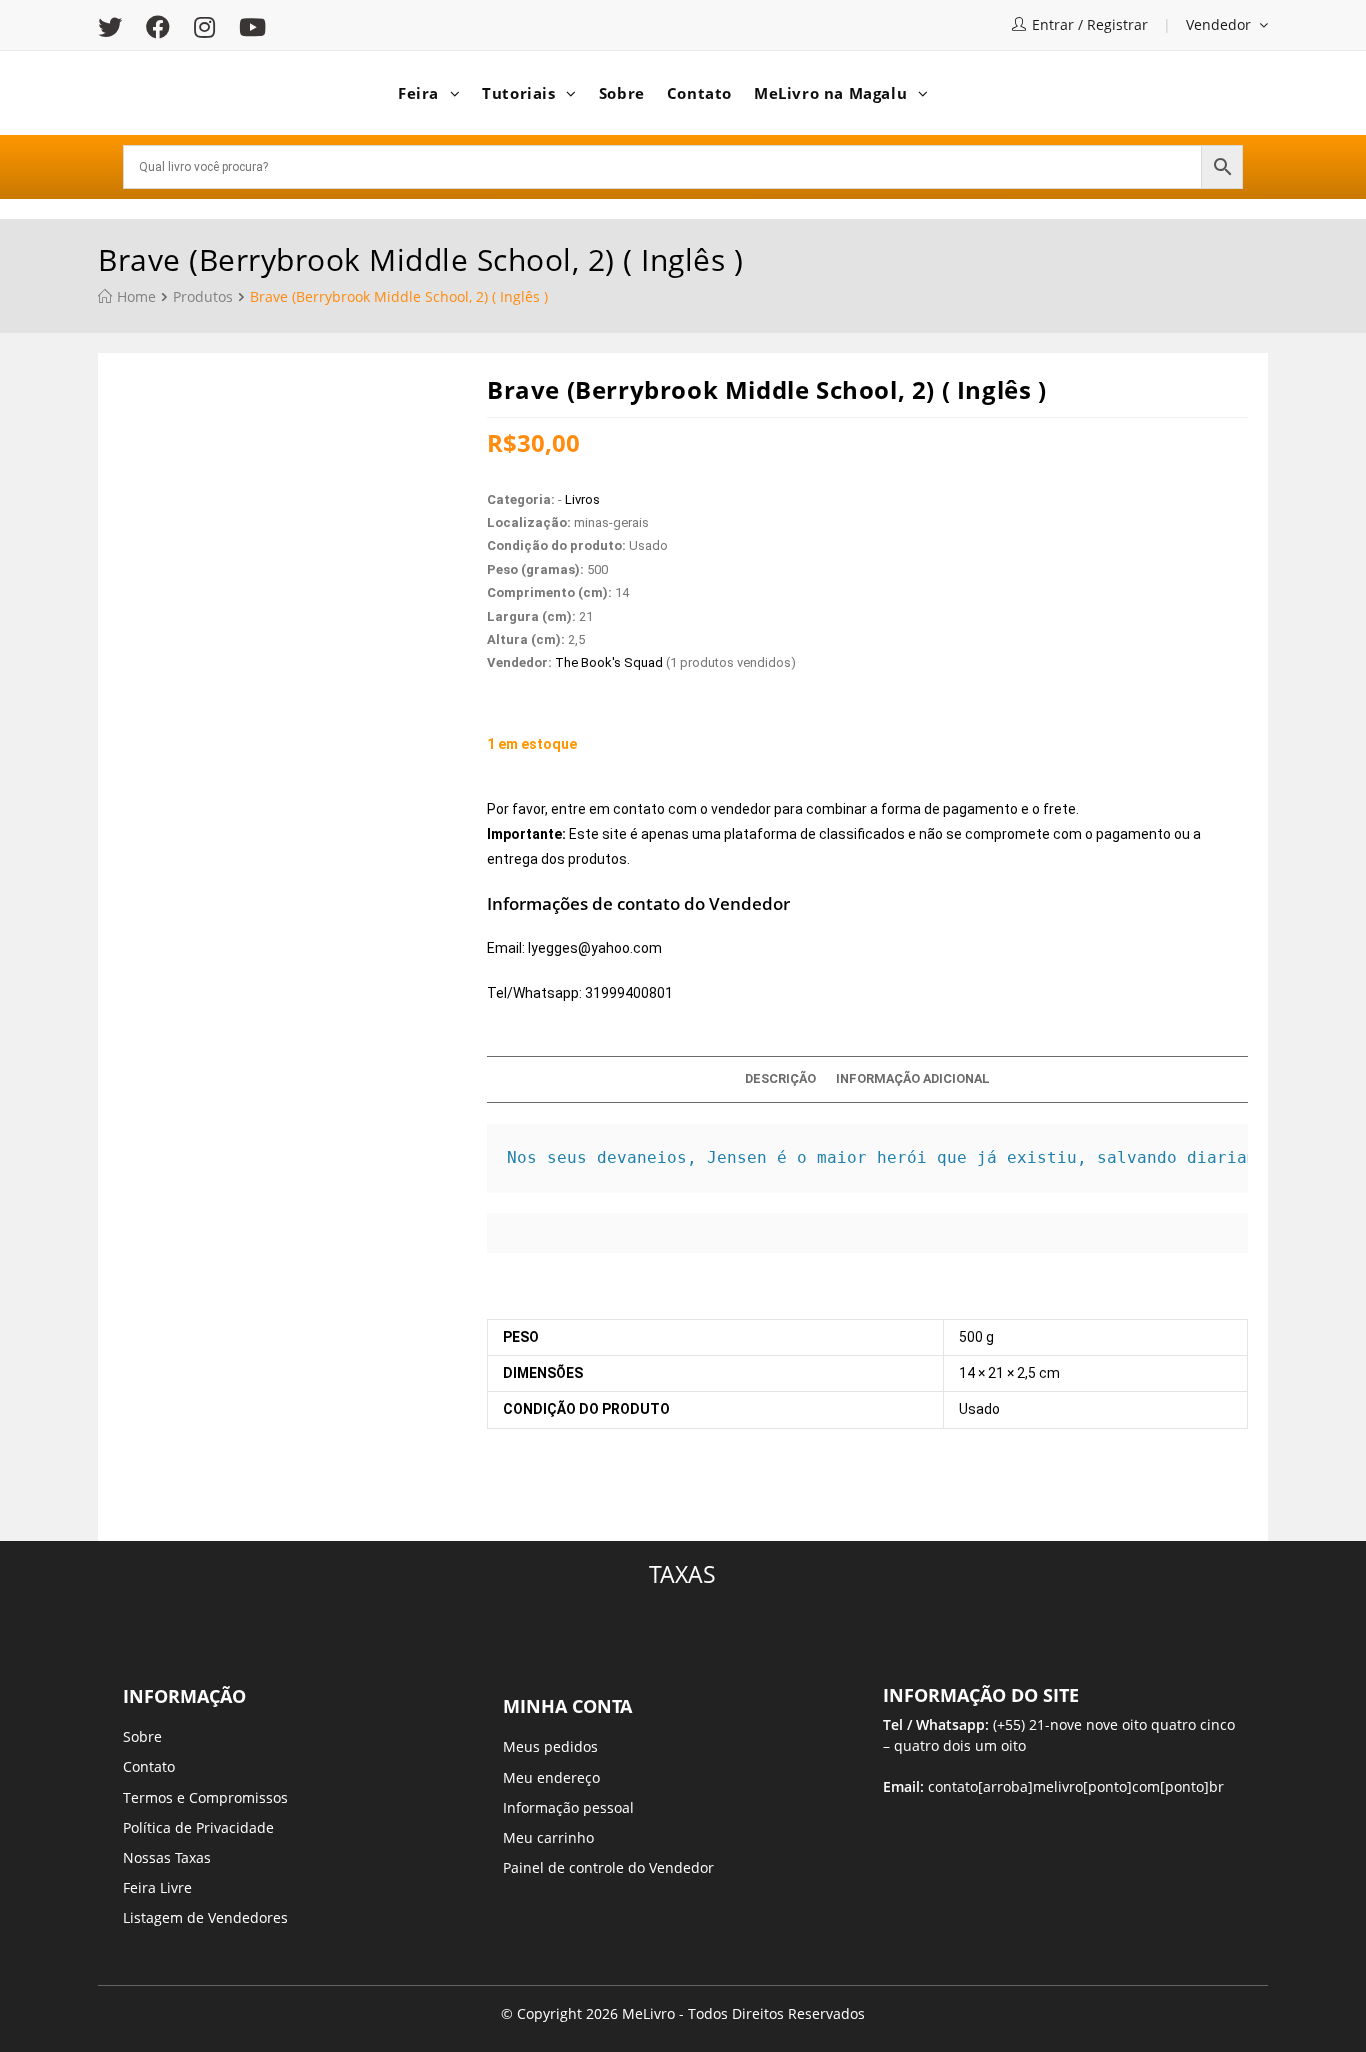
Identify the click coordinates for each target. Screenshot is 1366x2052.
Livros (582, 499)
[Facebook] (158, 27)
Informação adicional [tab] (913, 1078)
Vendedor (1220, 24)
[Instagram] (204, 27)
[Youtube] (252, 27)
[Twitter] (116, 27)
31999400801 (629, 993)
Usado (979, 1409)
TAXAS (682, 1574)
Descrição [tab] (780, 1078)
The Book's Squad (609, 662)
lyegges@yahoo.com (595, 948)
